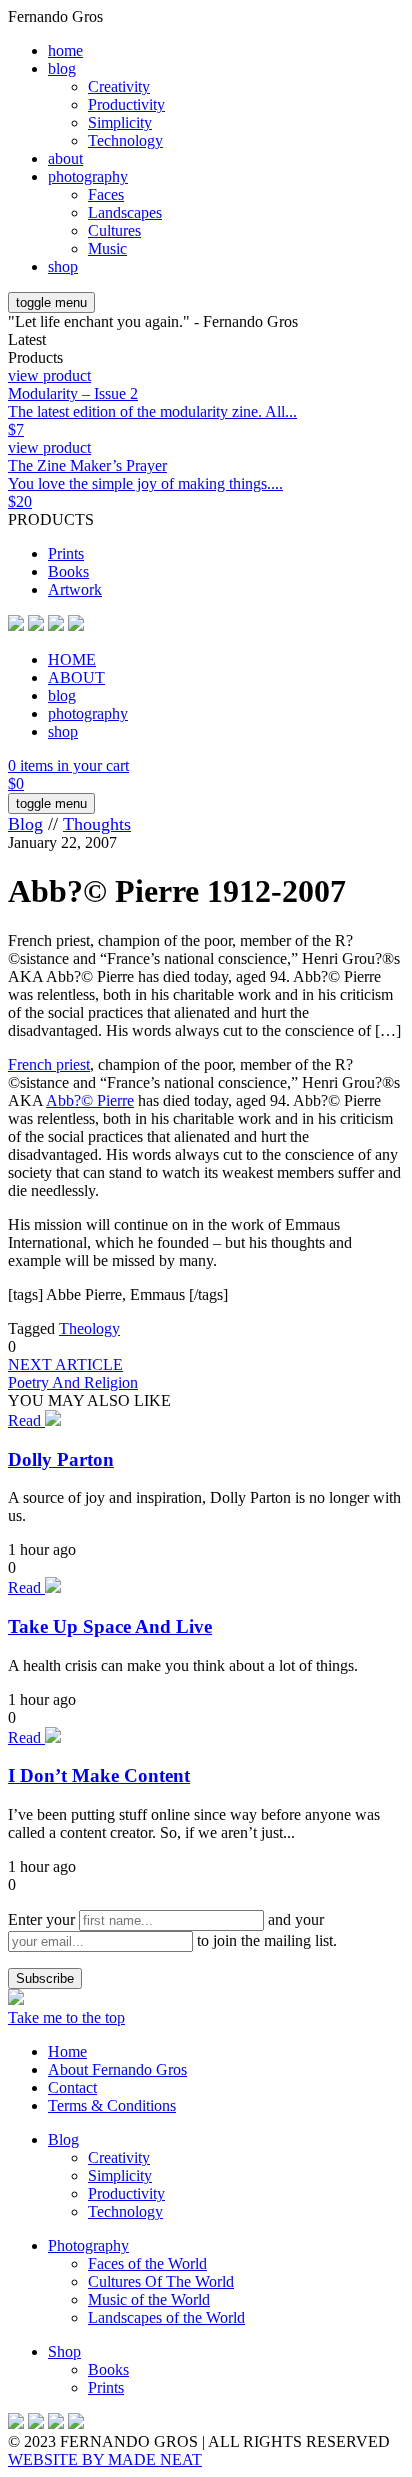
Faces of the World (147, 2263)
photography (88, 176)
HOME (72, 659)
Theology (89, 1328)
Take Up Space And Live (110, 1626)
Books (68, 571)
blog (62, 68)
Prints (66, 553)
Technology (125, 140)
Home (67, 2051)
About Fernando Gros (117, 2069)
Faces (106, 194)
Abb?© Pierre (90, 1100)
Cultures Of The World (161, 2281)
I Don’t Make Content (99, 1775)
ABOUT (76, 677)
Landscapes (125, 212)
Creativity (119, 86)
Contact (72, 2087)
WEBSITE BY (105, 2459)
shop (63, 266)
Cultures (114, 230)
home (65, 50)
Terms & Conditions (112, 2105)
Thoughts (97, 824)
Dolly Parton (61, 1459)
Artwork (75, 589)
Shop (64, 2351)
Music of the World (149, 2299)
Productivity (126, 104)
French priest (49, 1064)
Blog (25, 824)
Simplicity (120, 122)
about (65, 158)
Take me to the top (66, 2017)
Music (107, 248)
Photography (88, 2245)
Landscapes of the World (166, 2317)
